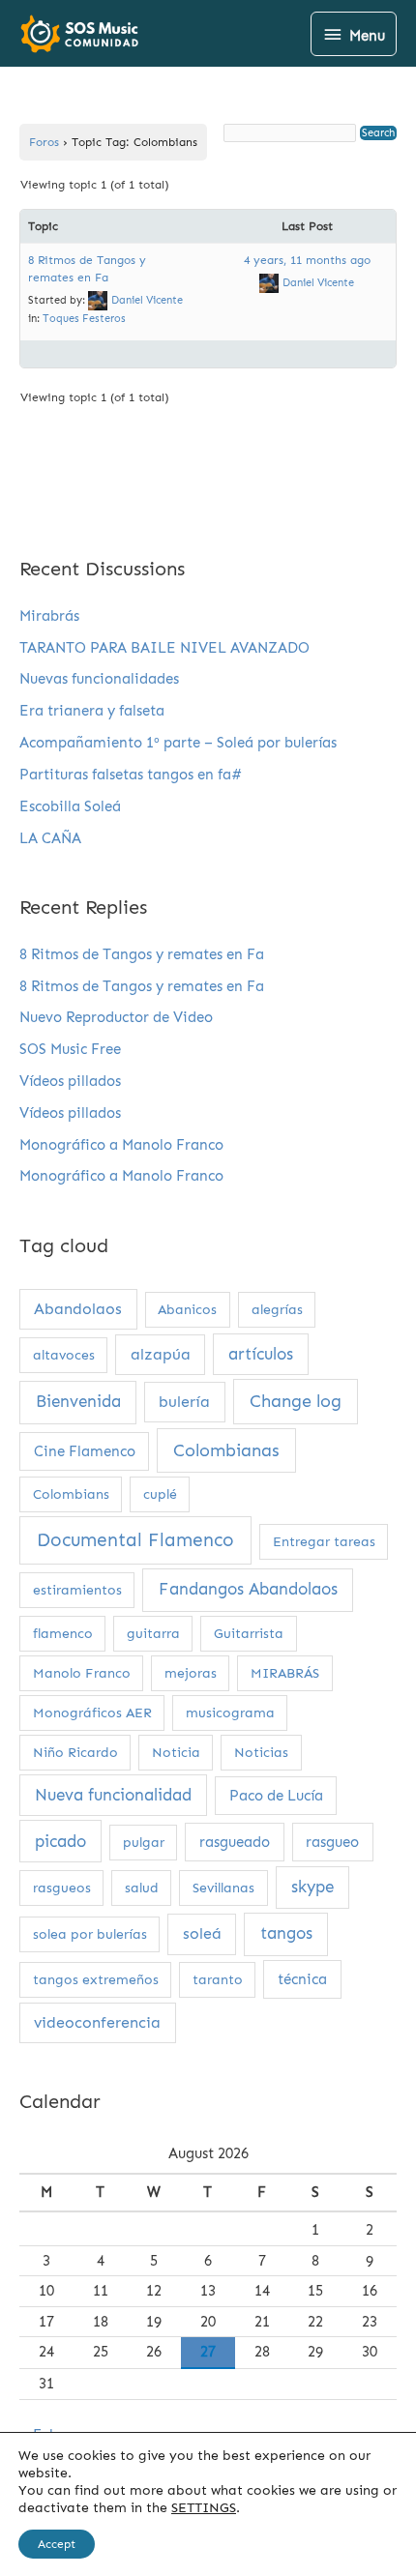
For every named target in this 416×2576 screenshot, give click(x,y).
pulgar (144, 1843)
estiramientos (77, 1590)
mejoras (191, 1673)
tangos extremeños (96, 1980)
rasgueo (332, 1842)
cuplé (160, 1494)
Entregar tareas (324, 1542)
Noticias (261, 1753)
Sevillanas (223, 1888)
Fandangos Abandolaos (248, 1589)
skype (312, 1887)
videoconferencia (97, 2022)
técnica (302, 1979)
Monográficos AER (92, 1713)
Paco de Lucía (276, 1796)
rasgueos (62, 1888)
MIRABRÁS (285, 1673)
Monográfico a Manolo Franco (121, 1145)
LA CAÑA (50, 838)
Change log (296, 1401)
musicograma (230, 1713)
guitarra (153, 1634)
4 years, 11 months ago (307, 260)
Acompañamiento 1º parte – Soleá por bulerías (178, 743)
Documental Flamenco (135, 1540)
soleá (202, 1933)
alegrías (277, 1310)
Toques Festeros (84, 319)
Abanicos (187, 1310)
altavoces (64, 1355)
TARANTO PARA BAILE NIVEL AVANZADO (164, 648)
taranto (218, 1980)
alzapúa (161, 1354)
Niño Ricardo (75, 1753)
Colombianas (226, 1450)
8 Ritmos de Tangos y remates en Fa (142, 954)
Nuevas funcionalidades (99, 679)
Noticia (176, 1753)
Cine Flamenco (85, 1451)
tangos (286, 1933)
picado (60, 1841)
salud (142, 1888)
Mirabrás (49, 616)
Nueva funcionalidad (113, 1795)
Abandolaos (78, 1309)
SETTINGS (204, 2508)
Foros (44, 142)
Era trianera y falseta (92, 711)
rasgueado (235, 1842)
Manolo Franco (82, 1673)
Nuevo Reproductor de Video (116, 1017)
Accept (57, 2544)
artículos (261, 1354)
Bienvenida (78, 1402)
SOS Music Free (70, 1049)
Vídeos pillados (70, 1081)
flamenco (63, 1634)
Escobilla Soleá (70, 806)
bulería (184, 1402)
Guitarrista (249, 1634)
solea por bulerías (90, 1934)
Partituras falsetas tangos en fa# (131, 775)
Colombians (71, 1494)
